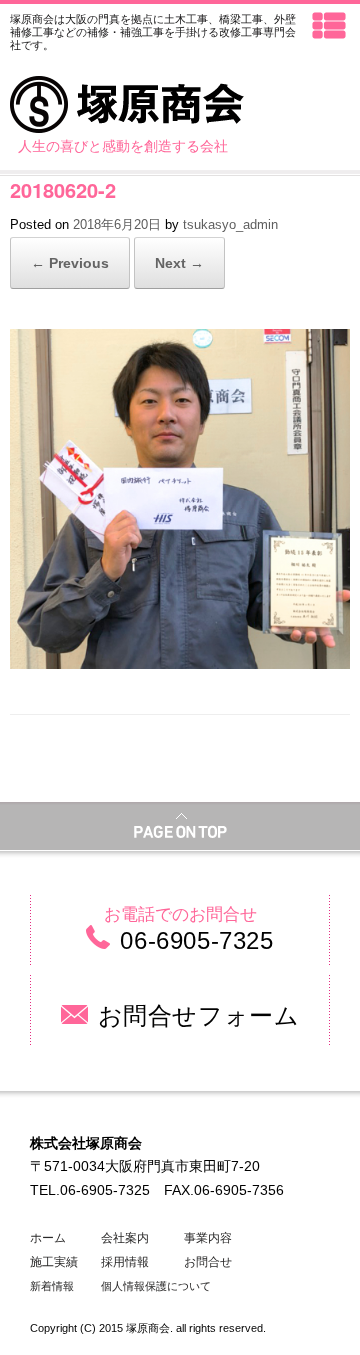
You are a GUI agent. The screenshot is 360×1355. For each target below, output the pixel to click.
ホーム (48, 1238)
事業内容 (208, 1238)
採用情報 (125, 1262)
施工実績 (54, 1262)
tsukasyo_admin (230, 224)
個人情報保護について (156, 1286)
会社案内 (125, 1238)
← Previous (70, 263)
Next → (179, 263)
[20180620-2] (180, 343)
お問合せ (208, 1262)
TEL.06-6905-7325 (90, 1190)
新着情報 (52, 1286)
